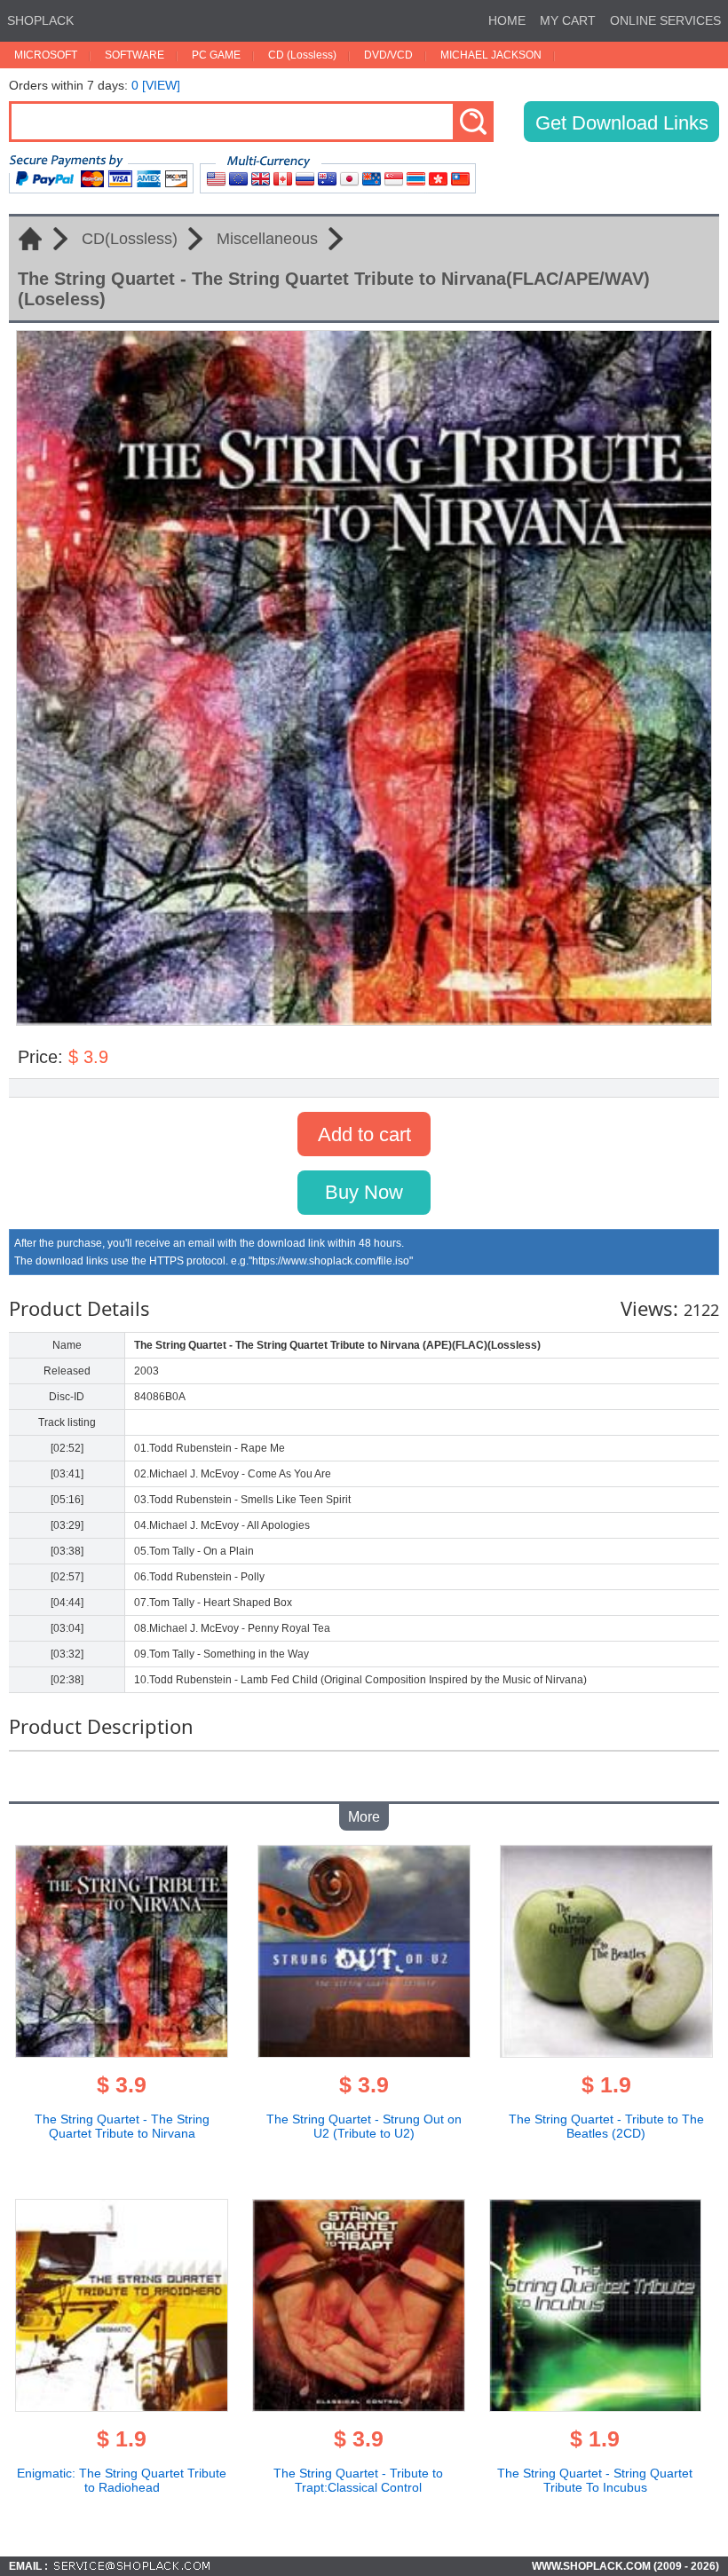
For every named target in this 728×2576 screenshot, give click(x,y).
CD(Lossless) (130, 239)
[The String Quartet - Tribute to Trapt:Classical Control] (359, 2407)
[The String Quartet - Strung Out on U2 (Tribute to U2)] (364, 2052)
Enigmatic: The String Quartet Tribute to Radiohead (122, 2480)
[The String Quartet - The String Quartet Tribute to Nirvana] (122, 2052)
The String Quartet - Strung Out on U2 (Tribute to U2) (364, 2126)
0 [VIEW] (156, 85)
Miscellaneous (267, 239)
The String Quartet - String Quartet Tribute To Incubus (595, 2480)
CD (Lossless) (302, 55)
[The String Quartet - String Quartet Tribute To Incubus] (596, 2407)
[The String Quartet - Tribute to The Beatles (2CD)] (606, 2052)
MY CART (568, 20)
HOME (507, 20)
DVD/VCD (388, 55)
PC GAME (216, 55)
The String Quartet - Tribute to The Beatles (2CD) (606, 2126)
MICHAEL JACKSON (491, 55)
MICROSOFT (46, 55)
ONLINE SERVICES (665, 20)
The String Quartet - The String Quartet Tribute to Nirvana (122, 2126)
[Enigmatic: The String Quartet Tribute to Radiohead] (122, 2407)
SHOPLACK (40, 20)
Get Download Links (622, 123)
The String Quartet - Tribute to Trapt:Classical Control (358, 2480)
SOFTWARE (135, 55)
